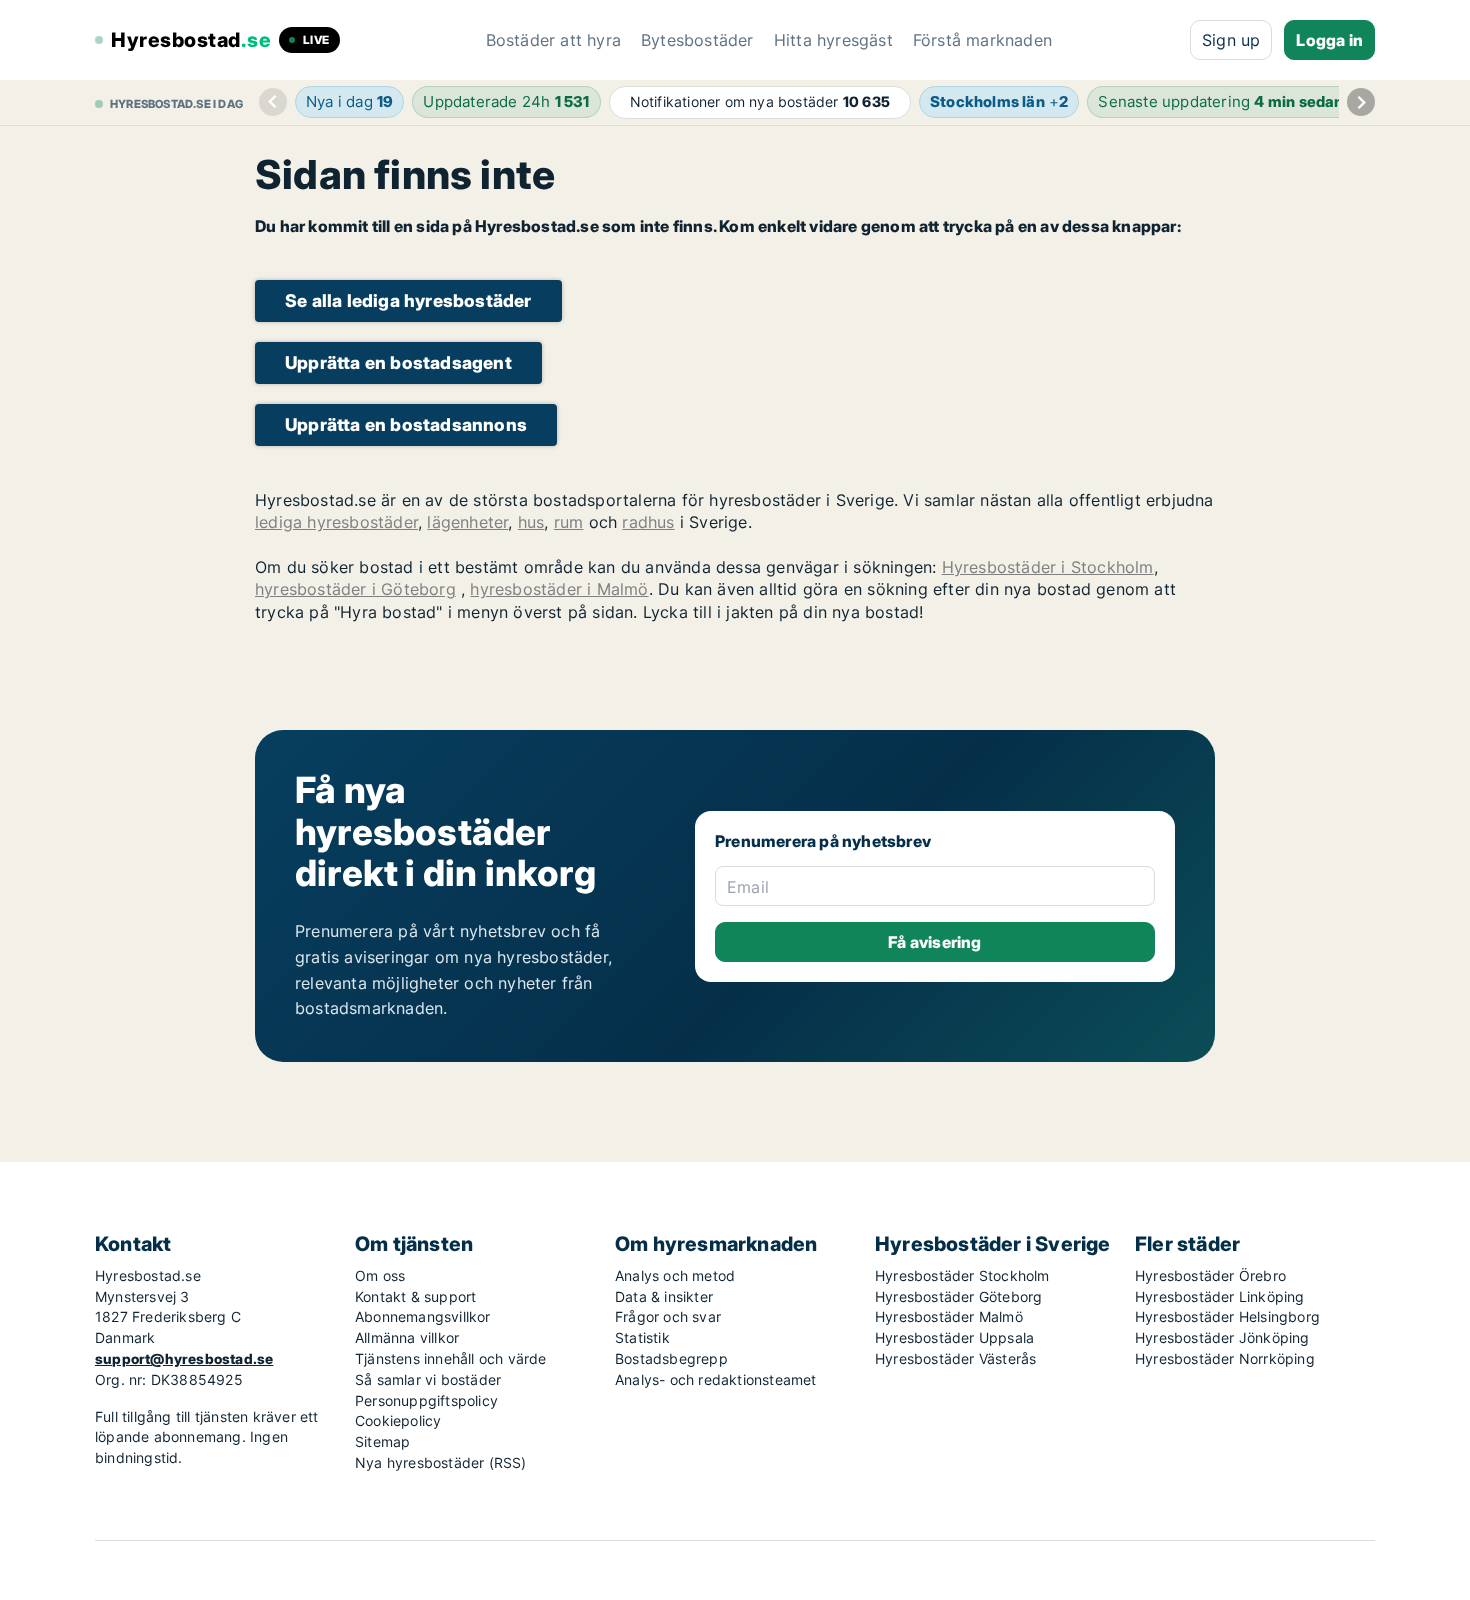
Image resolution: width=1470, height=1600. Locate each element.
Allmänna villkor (407, 1337)
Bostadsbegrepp (671, 1358)
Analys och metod (675, 1275)
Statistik (642, 1337)
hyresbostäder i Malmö (559, 589)
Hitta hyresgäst (833, 40)
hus (531, 522)
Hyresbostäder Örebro (1210, 1275)
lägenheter (467, 522)
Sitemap (382, 1441)
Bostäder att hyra (553, 40)
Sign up (1231, 40)
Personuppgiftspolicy (426, 1400)
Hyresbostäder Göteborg (958, 1296)
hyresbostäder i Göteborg (355, 589)
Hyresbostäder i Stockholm (1048, 567)
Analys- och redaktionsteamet (716, 1379)
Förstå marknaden (982, 40)
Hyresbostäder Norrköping (1225, 1358)
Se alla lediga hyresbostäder (408, 300)
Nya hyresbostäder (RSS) (441, 1462)
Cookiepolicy (398, 1420)
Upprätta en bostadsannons (406, 424)
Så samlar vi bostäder (428, 1379)
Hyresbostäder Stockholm (962, 1275)
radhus (648, 522)
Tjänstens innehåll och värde (451, 1358)
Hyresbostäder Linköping (1220, 1296)
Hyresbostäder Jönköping (1222, 1337)
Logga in (1329, 40)
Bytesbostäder (697, 40)
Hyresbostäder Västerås (955, 1358)
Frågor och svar (668, 1316)
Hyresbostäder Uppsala (954, 1337)
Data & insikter (664, 1296)
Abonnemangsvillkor (423, 1316)
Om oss (380, 1275)
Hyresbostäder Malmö (949, 1316)
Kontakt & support (415, 1296)
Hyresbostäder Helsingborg (1227, 1316)
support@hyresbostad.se (184, 1358)
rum (569, 522)
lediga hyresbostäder (336, 522)
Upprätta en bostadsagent (398, 362)
